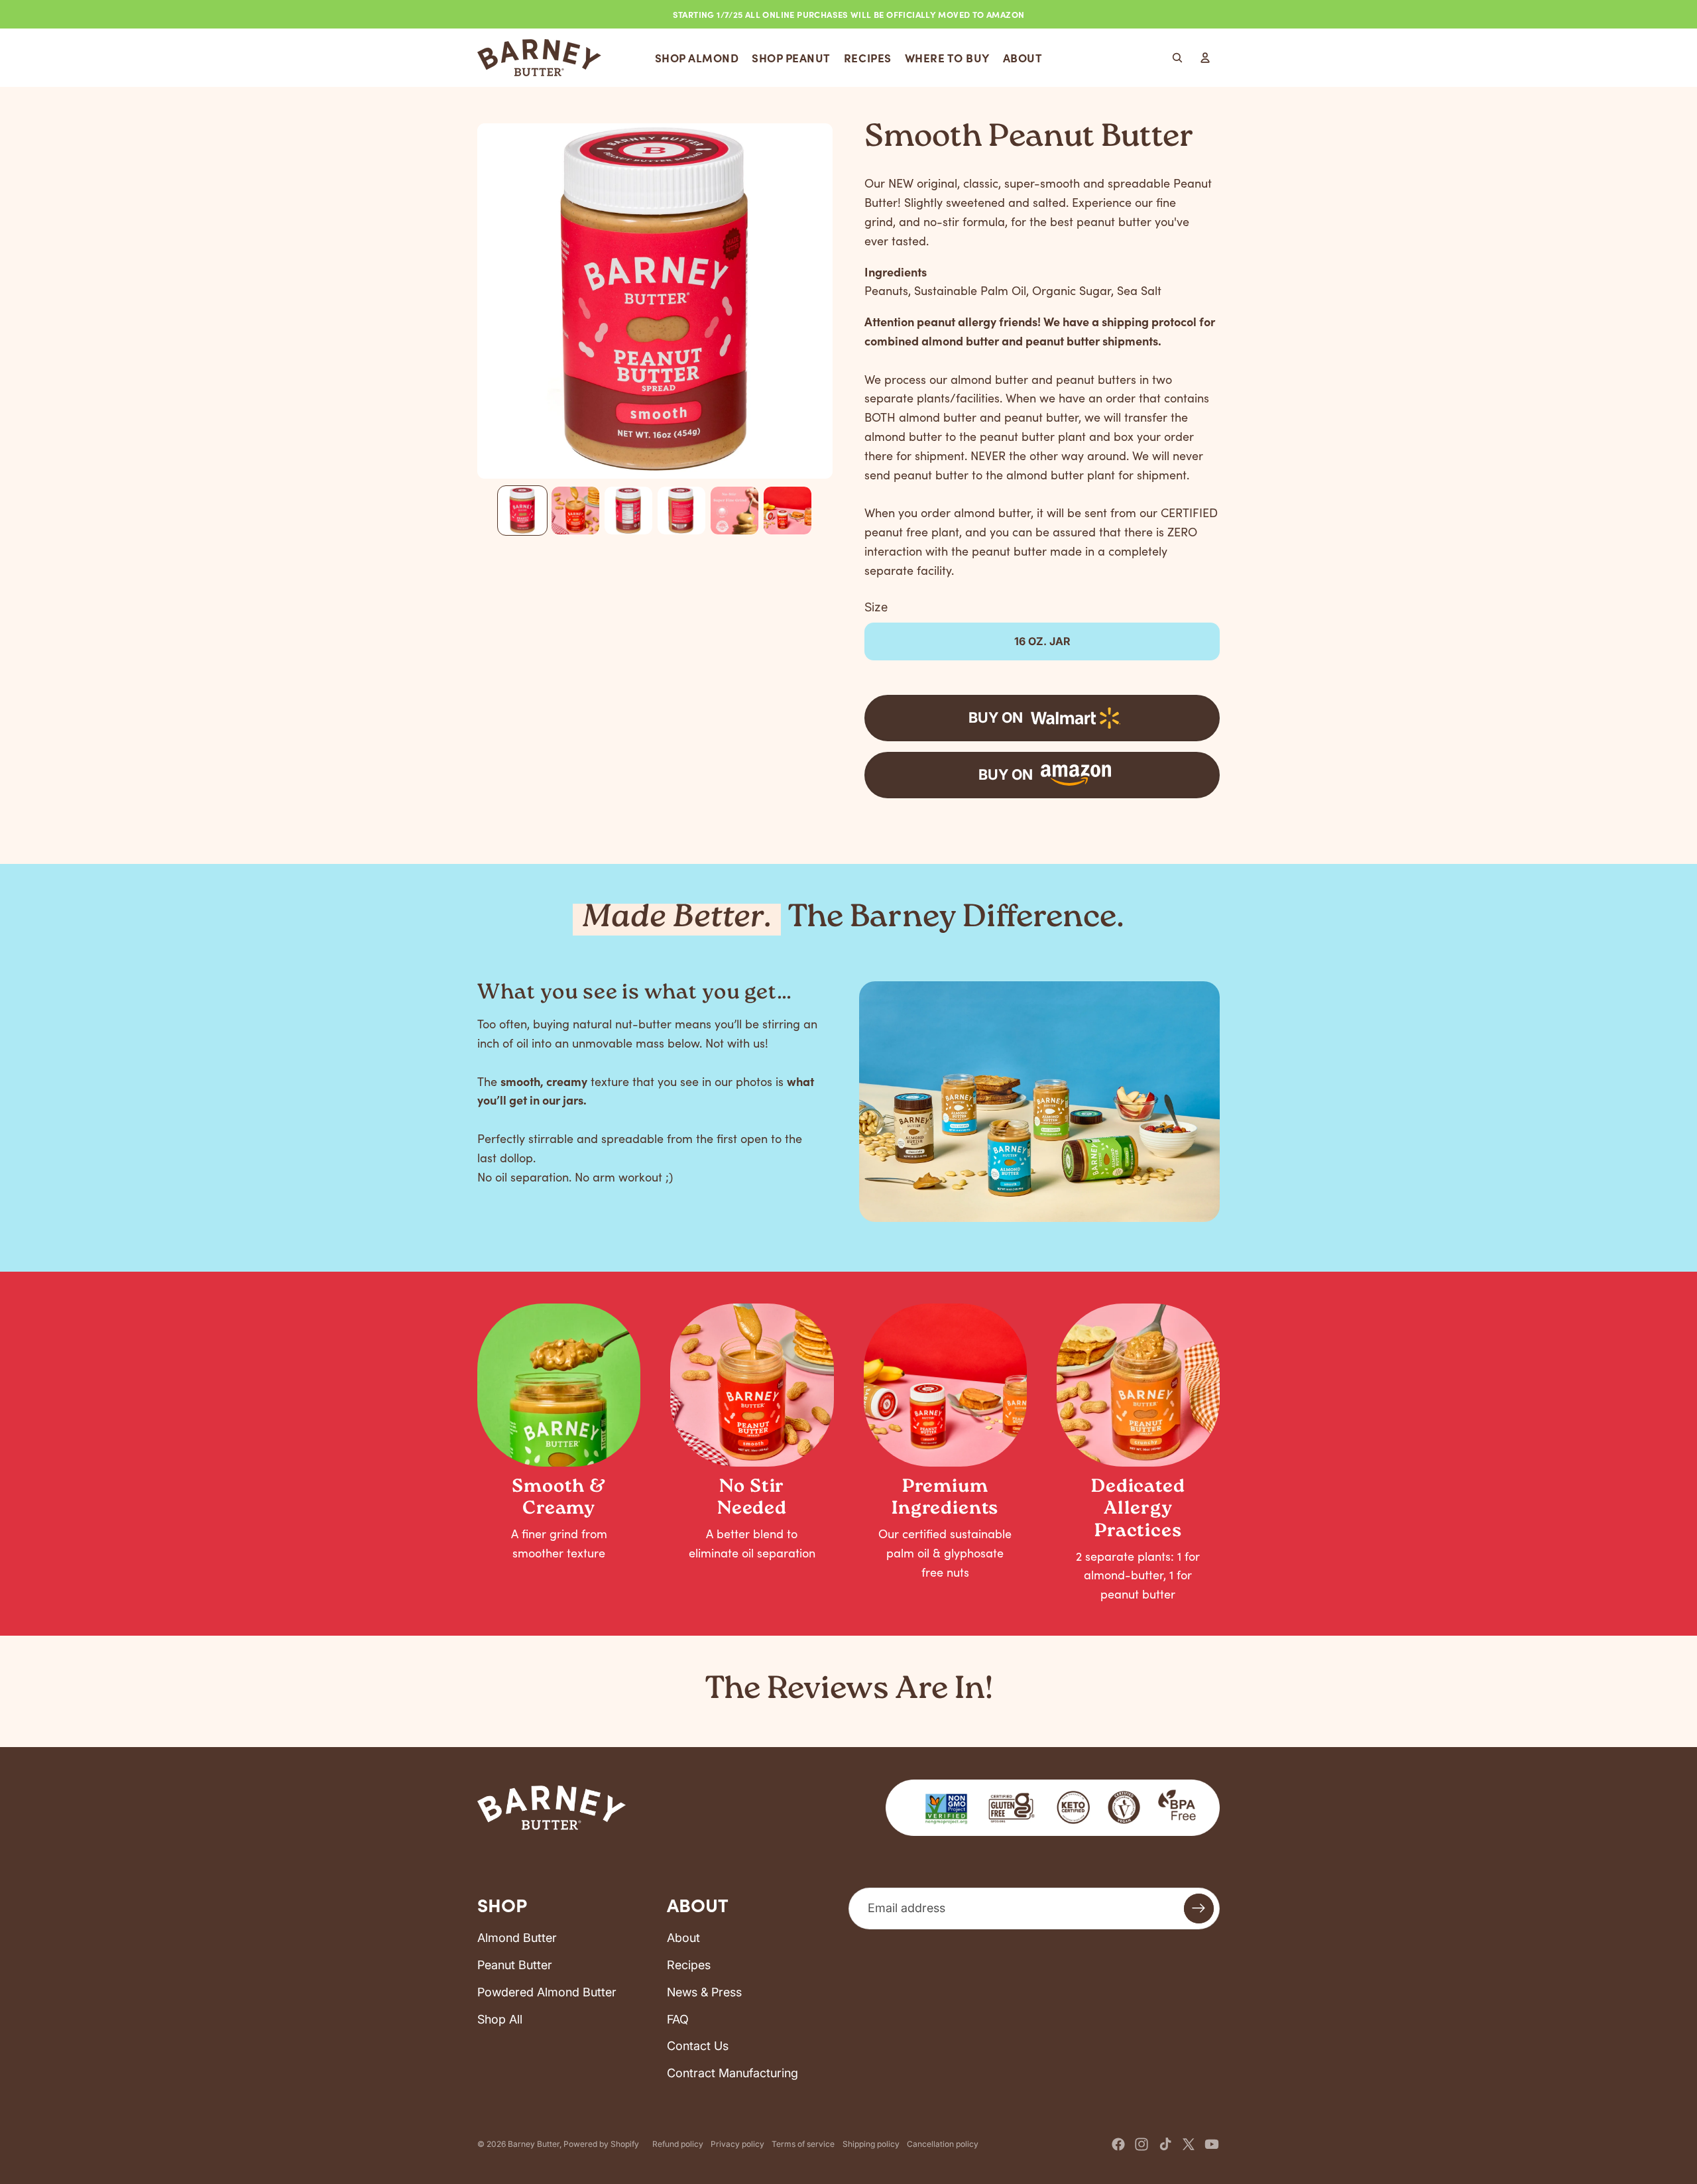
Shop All (500, 2019)
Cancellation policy (943, 2144)
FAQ (678, 2019)
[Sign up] (1199, 1909)
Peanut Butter (515, 1965)
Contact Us (698, 2046)
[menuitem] (697, 58)
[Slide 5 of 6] (734, 511)
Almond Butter (517, 1938)
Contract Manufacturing (732, 2073)
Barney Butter (534, 2144)
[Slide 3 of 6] (628, 511)
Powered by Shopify (601, 2144)
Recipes (689, 1965)
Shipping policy (871, 2144)
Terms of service (803, 2144)
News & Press (704, 1992)
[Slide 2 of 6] (575, 511)
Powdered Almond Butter (547, 1992)
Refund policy (678, 2144)
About (683, 1938)
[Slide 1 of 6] (522, 511)
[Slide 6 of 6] (788, 511)
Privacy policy (737, 2144)
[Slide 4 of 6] (681, 511)
